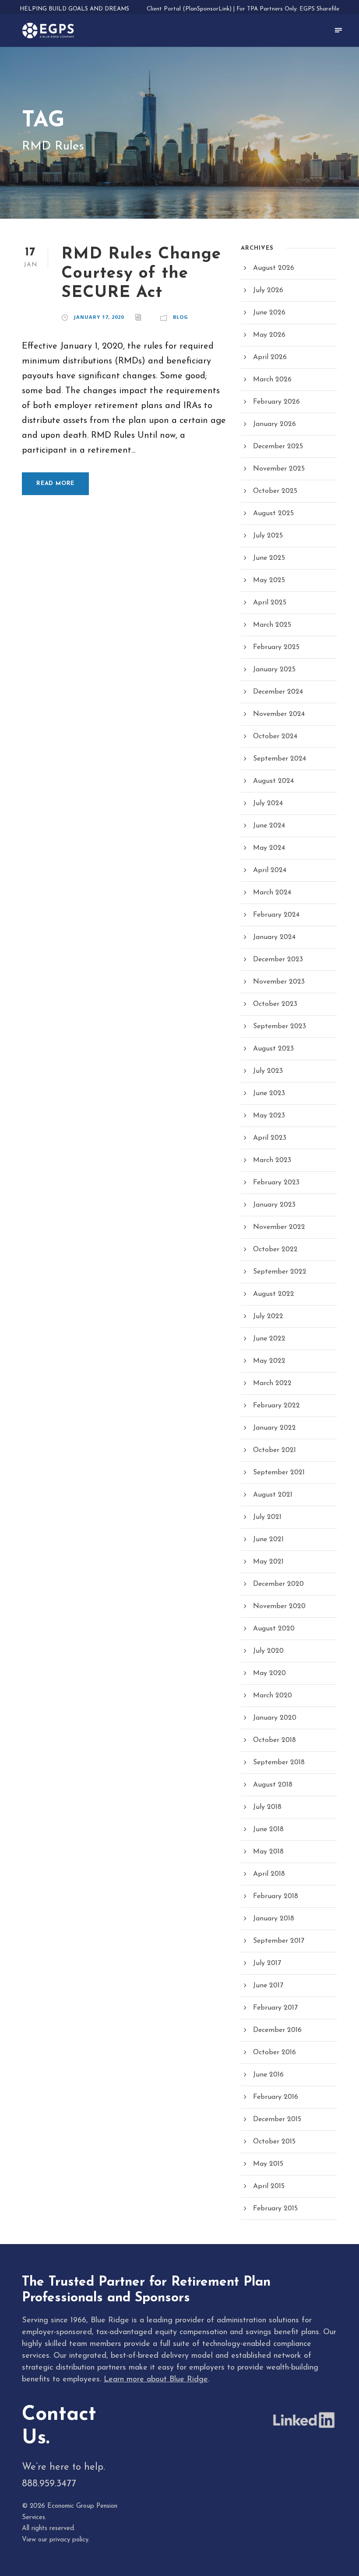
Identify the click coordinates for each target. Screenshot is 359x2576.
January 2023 (274, 1205)
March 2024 (272, 893)
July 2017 (267, 1963)
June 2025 (269, 558)
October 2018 (275, 1740)
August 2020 (274, 1629)
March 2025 (272, 625)
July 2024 (268, 803)
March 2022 (272, 1383)
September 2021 (279, 1473)
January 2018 (274, 1919)
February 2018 (276, 1896)
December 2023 (278, 960)
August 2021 (273, 1495)
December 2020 (278, 1584)
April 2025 (270, 603)
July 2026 (268, 290)
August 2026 (274, 268)
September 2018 (279, 1763)
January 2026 (275, 424)
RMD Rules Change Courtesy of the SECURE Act (141, 274)
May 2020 (269, 1673)
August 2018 (273, 1785)
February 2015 (275, 2209)
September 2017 (279, 1941)
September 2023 (280, 1026)
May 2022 (269, 1361)
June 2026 (269, 313)
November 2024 (279, 714)
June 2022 (269, 1339)
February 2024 (276, 915)
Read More (55, 483)
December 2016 (277, 2030)
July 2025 (268, 536)
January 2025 (274, 670)
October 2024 (275, 736)
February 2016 (276, 2097)
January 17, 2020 (99, 317)
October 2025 (275, 491)
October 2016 (275, 2052)
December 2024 (278, 692)
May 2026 (269, 335)
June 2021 (268, 1539)
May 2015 (268, 2164)
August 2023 (273, 1049)
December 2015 (277, 2119)
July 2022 (268, 1316)
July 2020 (268, 1651)
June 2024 (269, 826)
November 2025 (279, 469)
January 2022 (275, 1428)
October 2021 (275, 1450)
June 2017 (268, 1986)
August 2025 (273, 513)
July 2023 (268, 1071)
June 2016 (268, 2075)
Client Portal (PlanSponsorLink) (189, 9)
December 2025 (278, 447)
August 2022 (274, 1294)
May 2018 (268, 1852)
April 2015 (269, 2186)
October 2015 (274, 2142)
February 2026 (276, 402)
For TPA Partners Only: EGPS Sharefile (288, 9)
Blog (181, 317)
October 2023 (275, 1004)
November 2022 (279, 1227)
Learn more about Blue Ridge (156, 2380)
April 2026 (270, 357)
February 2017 (275, 2008)
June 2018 (268, 1829)
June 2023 (269, 1093)
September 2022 (280, 1272)
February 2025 (276, 647)
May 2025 (269, 580)
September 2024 (280, 759)
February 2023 (276, 1183)
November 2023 (279, 982)
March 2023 (272, 1160)
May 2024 (269, 848)
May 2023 (269, 1116)
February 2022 (276, 1406)
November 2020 (279, 1606)
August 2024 (273, 781)
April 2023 (270, 1138)
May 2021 (268, 1562)
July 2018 (267, 1807)
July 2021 (267, 1517)
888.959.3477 (49, 2484)
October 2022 (275, 1250)
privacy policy (69, 2540)
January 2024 (274, 937)
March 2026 (272, 380)
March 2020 (273, 1696)
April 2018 (269, 1874)
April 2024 (270, 870)
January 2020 (275, 1718)
